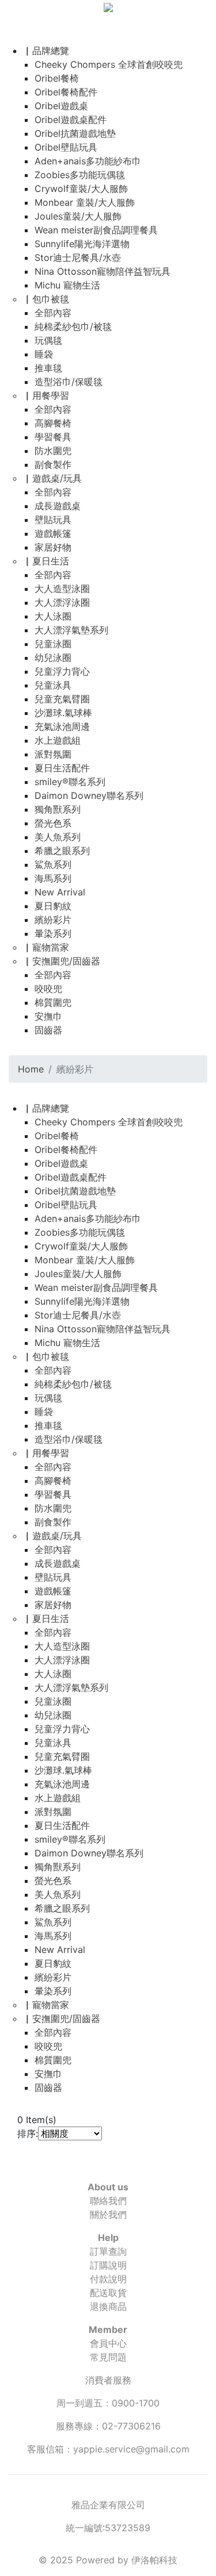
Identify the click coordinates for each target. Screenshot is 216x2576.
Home (31, 1069)
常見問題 (108, 2357)
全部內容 (53, 313)
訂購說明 (108, 2265)
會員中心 (108, 2343)
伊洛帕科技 (154, 2560)
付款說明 (108, 2279)
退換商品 (108, 2306)
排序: (28, 2133)
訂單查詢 (108, 2251)
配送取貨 (108, 2293)
